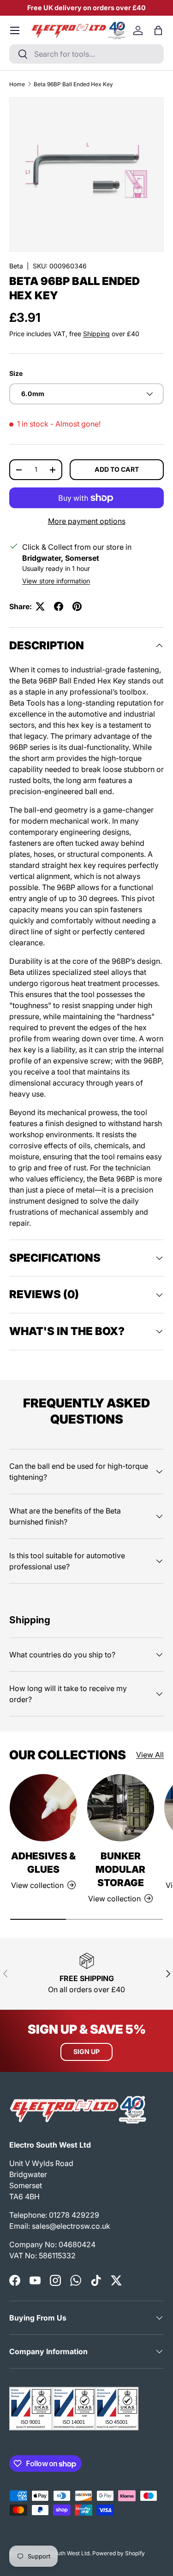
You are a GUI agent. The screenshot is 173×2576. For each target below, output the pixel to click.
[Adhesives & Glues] (43, 1808)
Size (16, 373)
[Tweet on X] (40, 606)
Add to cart (117, 469)
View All (150, 1755)
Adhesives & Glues (43, 1863)
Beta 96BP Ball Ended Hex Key (73, 84)
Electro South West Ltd (60, 2553)
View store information (56, 581)
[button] (158, 30)
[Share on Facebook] (59, 606)
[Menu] (15, 30)
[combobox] (86, 54)
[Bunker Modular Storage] (121, 1808)
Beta (16, 266)
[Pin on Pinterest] (77, 606)
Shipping (96, 334)
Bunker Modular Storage (120, 1869)
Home (17, 84)
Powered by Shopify (119, 2553)
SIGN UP (86, 2051)
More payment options (87, 521)
